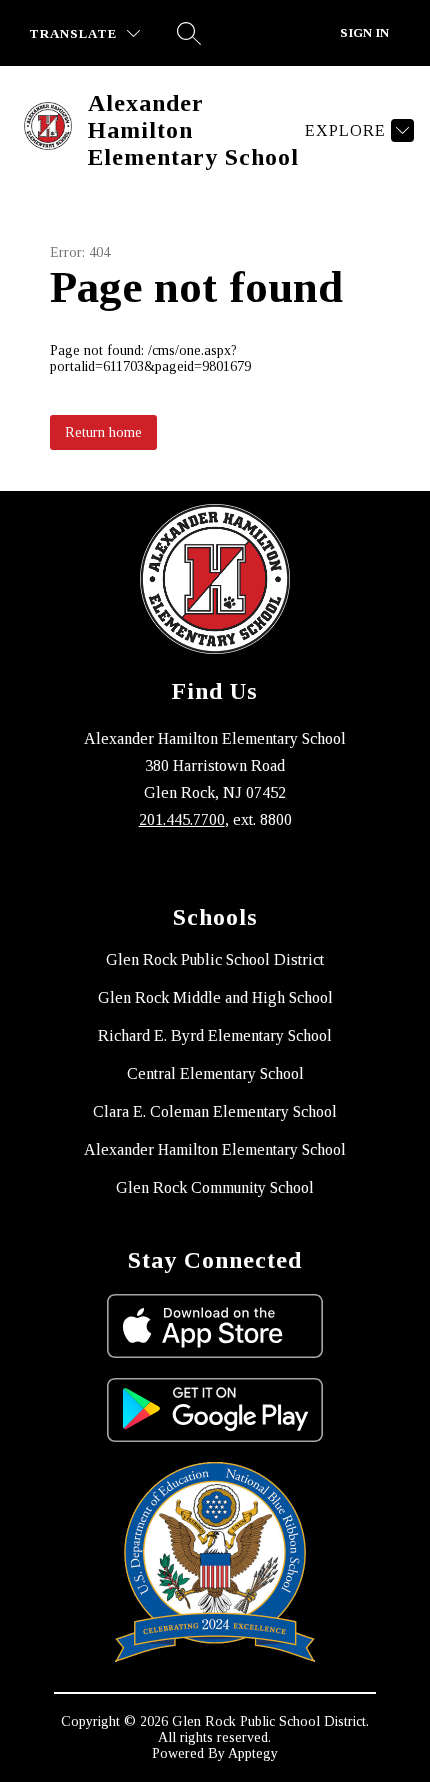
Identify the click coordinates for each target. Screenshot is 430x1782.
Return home (103, 432)
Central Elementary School (215, 1073)
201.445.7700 (182, 819)
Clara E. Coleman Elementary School (215, 1111)
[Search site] (189, 33)
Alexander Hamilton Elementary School (215, 1149)
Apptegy (253, 1753)
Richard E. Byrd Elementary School (215, 1035)
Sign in (364, 32)
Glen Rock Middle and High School (215, 997)
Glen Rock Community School (215, 1187)
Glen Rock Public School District (215, 959)
